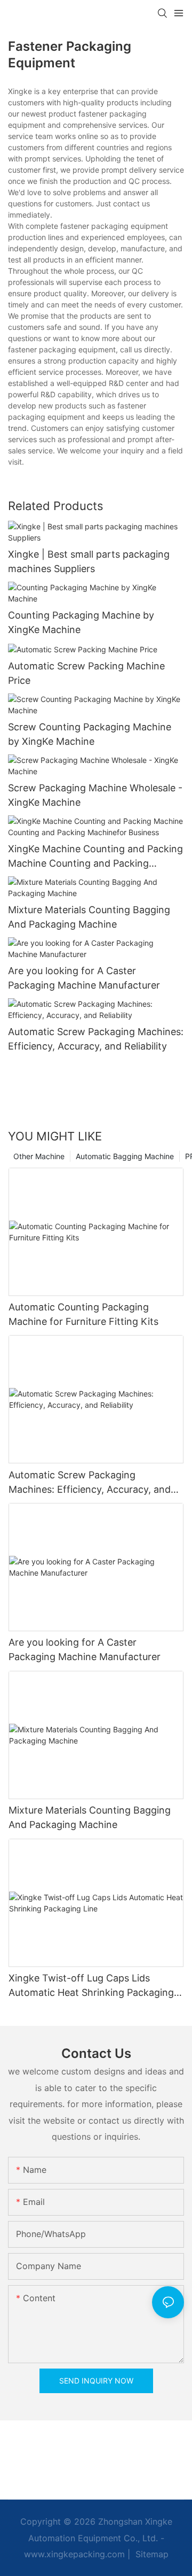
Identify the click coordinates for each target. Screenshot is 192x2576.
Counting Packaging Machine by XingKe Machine (81, 622)
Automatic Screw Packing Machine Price (86, 673)
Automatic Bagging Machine (125, 1156)
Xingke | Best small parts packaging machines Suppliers (89, 561)
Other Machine (39, 1156)
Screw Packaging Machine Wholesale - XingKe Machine (95, 795)
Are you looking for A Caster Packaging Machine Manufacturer (84, 978)
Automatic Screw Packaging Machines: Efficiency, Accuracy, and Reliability (96, 1039)
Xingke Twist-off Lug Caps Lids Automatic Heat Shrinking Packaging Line (91, 1986)
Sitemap (151, 2554)
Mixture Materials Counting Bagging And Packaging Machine (89, 917)
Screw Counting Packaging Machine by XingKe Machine (90, 734)
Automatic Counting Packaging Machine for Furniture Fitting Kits (83, 1314)
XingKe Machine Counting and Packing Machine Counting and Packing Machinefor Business (95, 857)
